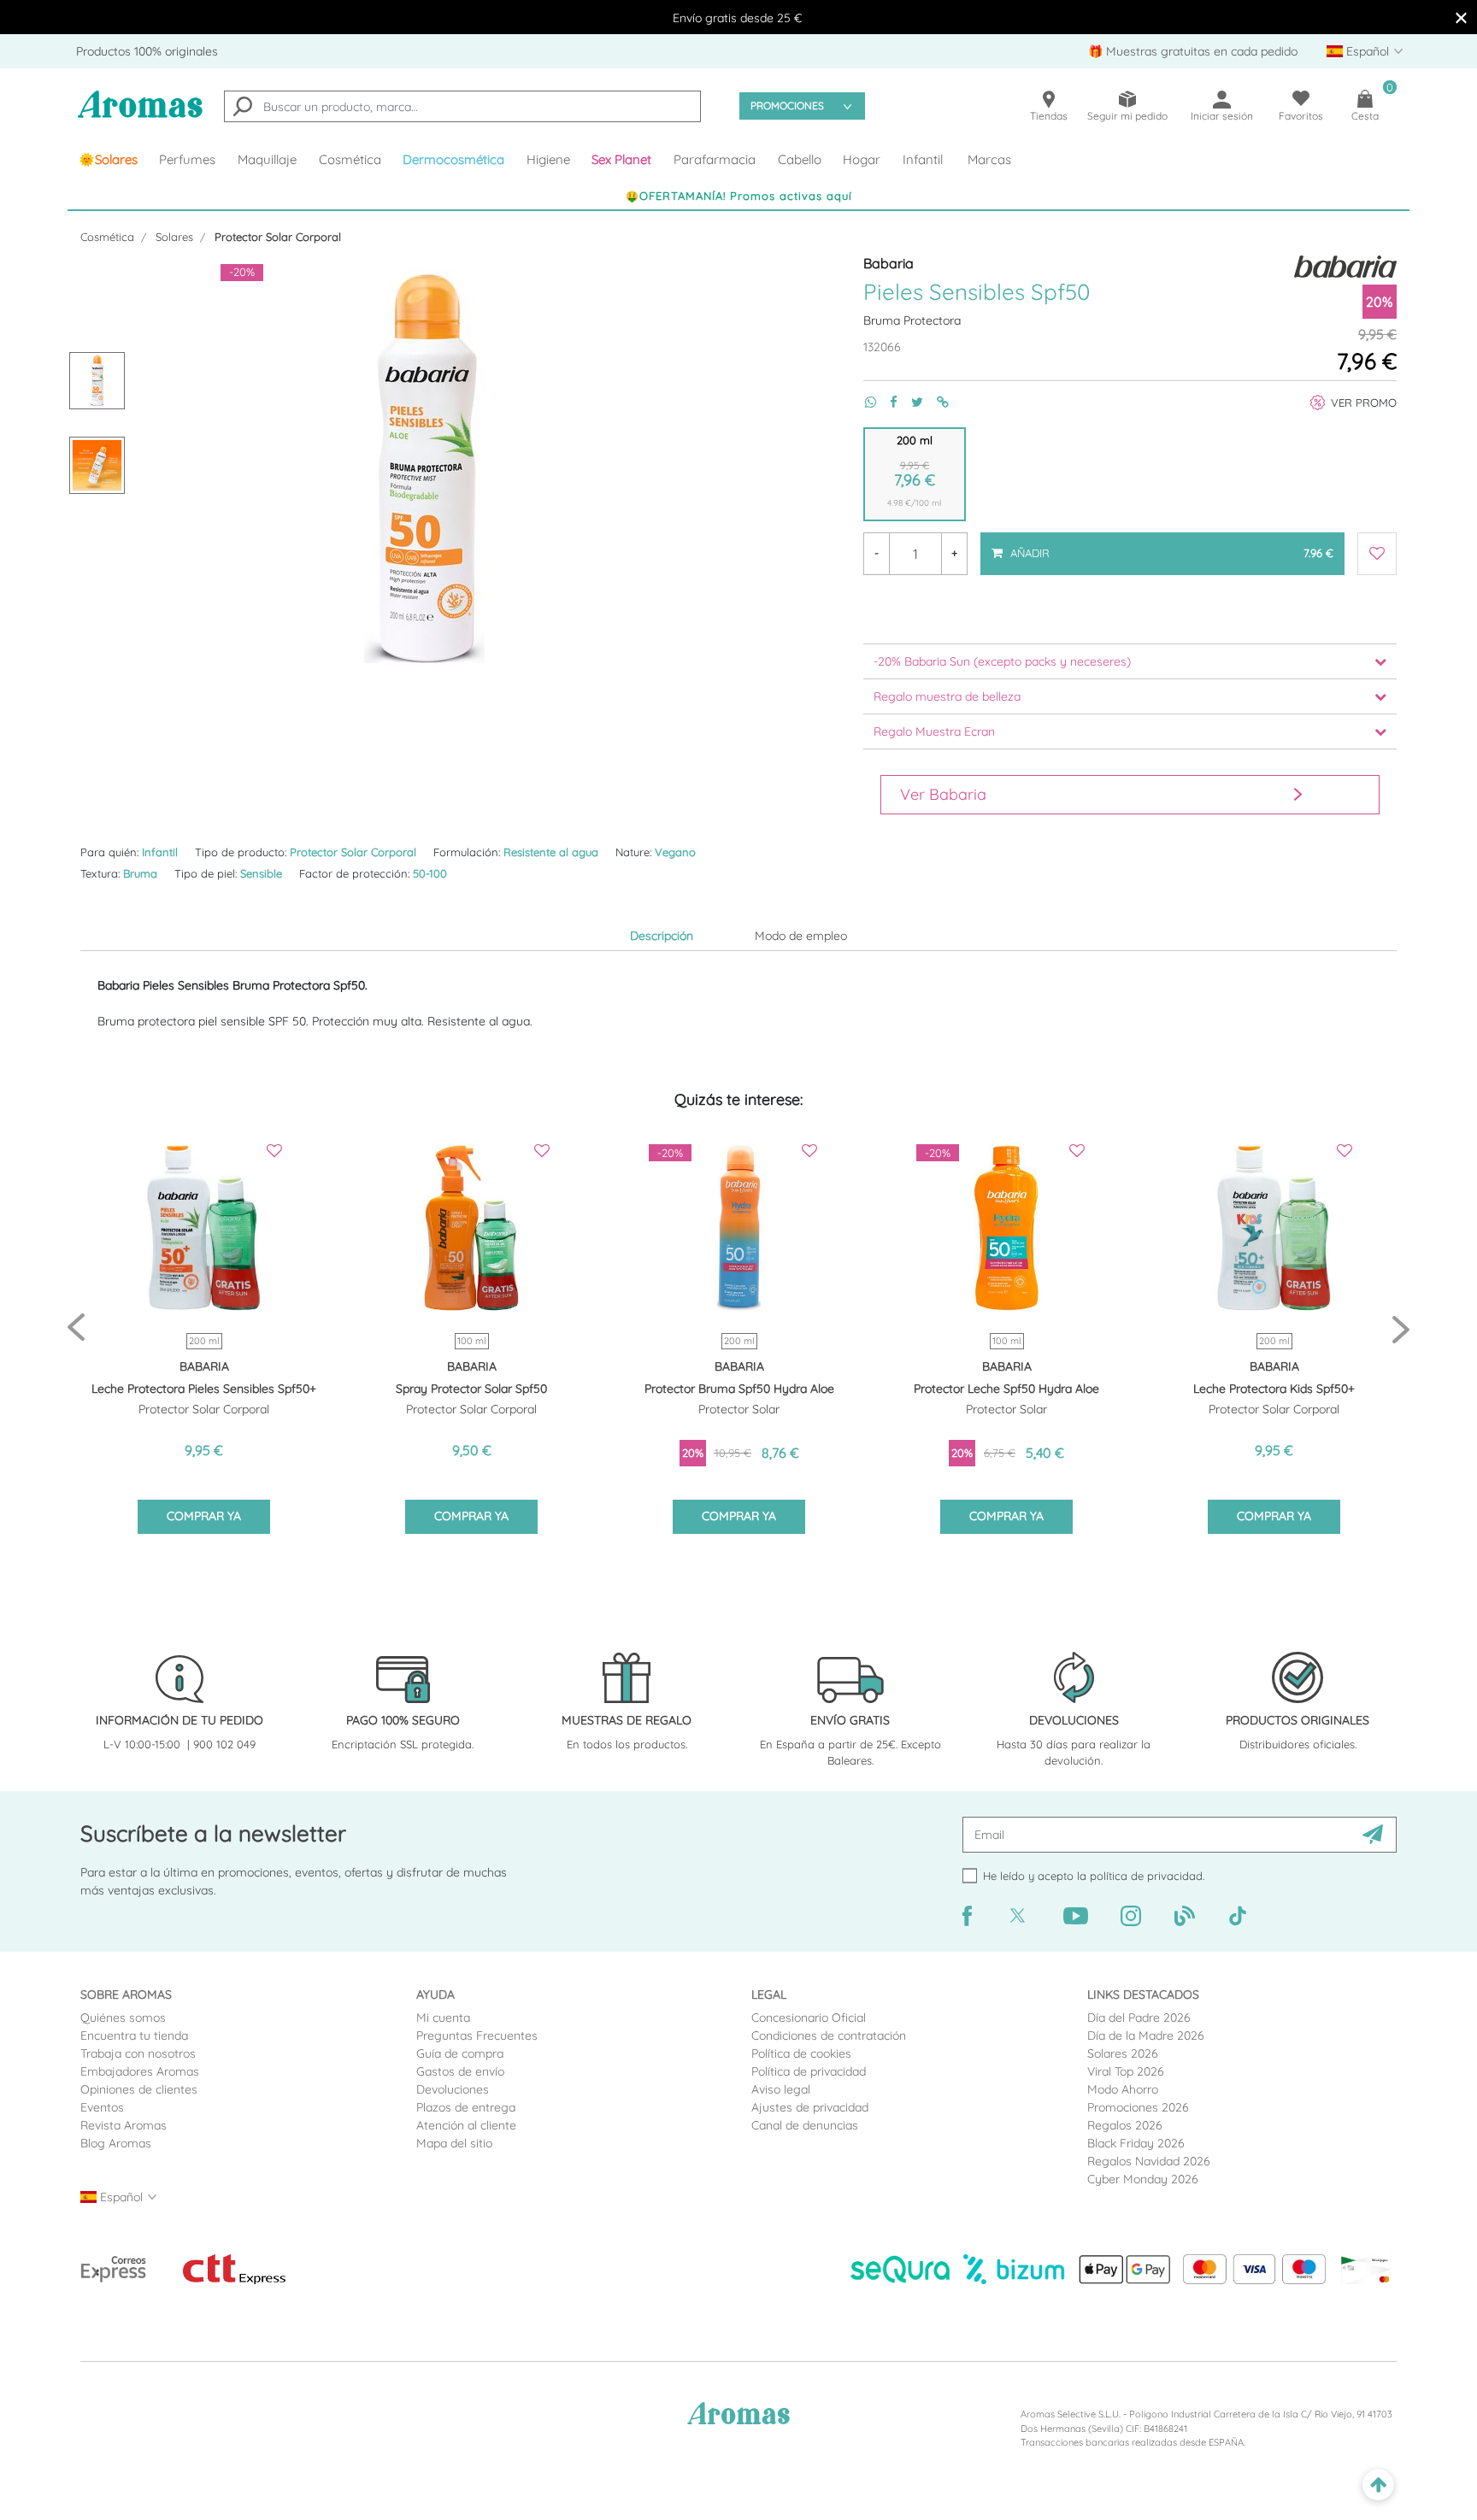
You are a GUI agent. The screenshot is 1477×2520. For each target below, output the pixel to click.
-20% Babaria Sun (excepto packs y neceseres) (1002, 661)
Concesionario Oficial (809, 2018)
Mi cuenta (443, 2018)
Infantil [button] (923, 159)
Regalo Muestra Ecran (934, 731)
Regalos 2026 (1125, 2125)
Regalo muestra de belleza (947, 696)
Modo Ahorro (1123, 2089)
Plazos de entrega (466, 2107)
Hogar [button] (862, 159)
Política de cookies (801, 2053)
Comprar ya (204, 1516)
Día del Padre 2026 (1139, 2018)
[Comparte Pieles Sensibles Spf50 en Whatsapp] (864, 402)
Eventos (102, 2107)
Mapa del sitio (454, 2143)
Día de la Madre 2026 (1146, 2035)
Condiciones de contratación (829, 2035)
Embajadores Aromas (140, 2071)
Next (1401, 1328)
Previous (76, 1328)
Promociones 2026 (1138, 2107)
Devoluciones (453, 2089)
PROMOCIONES (787, 106)
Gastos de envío (460, 2071)
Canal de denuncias (805, 2125)
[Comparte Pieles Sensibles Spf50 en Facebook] (887, 402)
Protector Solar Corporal (278, 237)
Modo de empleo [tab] (801, 936)
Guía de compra (460, 2053)
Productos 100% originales (147, 51)
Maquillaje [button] (267, 159)
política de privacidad (1146, 1876)
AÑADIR (1171, 546)
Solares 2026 (1123, 2053)
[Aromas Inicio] (140, 115)
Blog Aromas (116, 2143)
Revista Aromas (124, 2125)
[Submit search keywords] (243, 109)
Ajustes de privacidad (810, 2107)
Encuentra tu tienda (134, 2035)
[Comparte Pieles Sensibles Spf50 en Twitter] (910, 402)
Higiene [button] (548, 159)
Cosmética (107, 237)
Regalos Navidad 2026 (1149, 2161)
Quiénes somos (123, 2018)
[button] (622, 160)
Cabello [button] (800, 159)
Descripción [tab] (662, 936)
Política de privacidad (809, 2071)
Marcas (989, 159)
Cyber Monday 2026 (1143, 2179)
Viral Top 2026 (1126, 2071)
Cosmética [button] (350, 159)
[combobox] (462, 106)
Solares (174, 237)
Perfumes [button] (187, 159)
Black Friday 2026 (1136, 2143)
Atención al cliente (466, 2125)
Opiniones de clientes (139, 2089)
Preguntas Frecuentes (477, 2035)
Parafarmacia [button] (715, 159)
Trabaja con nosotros (138, 2053)
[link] (108, 160)
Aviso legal (781, 2089)
